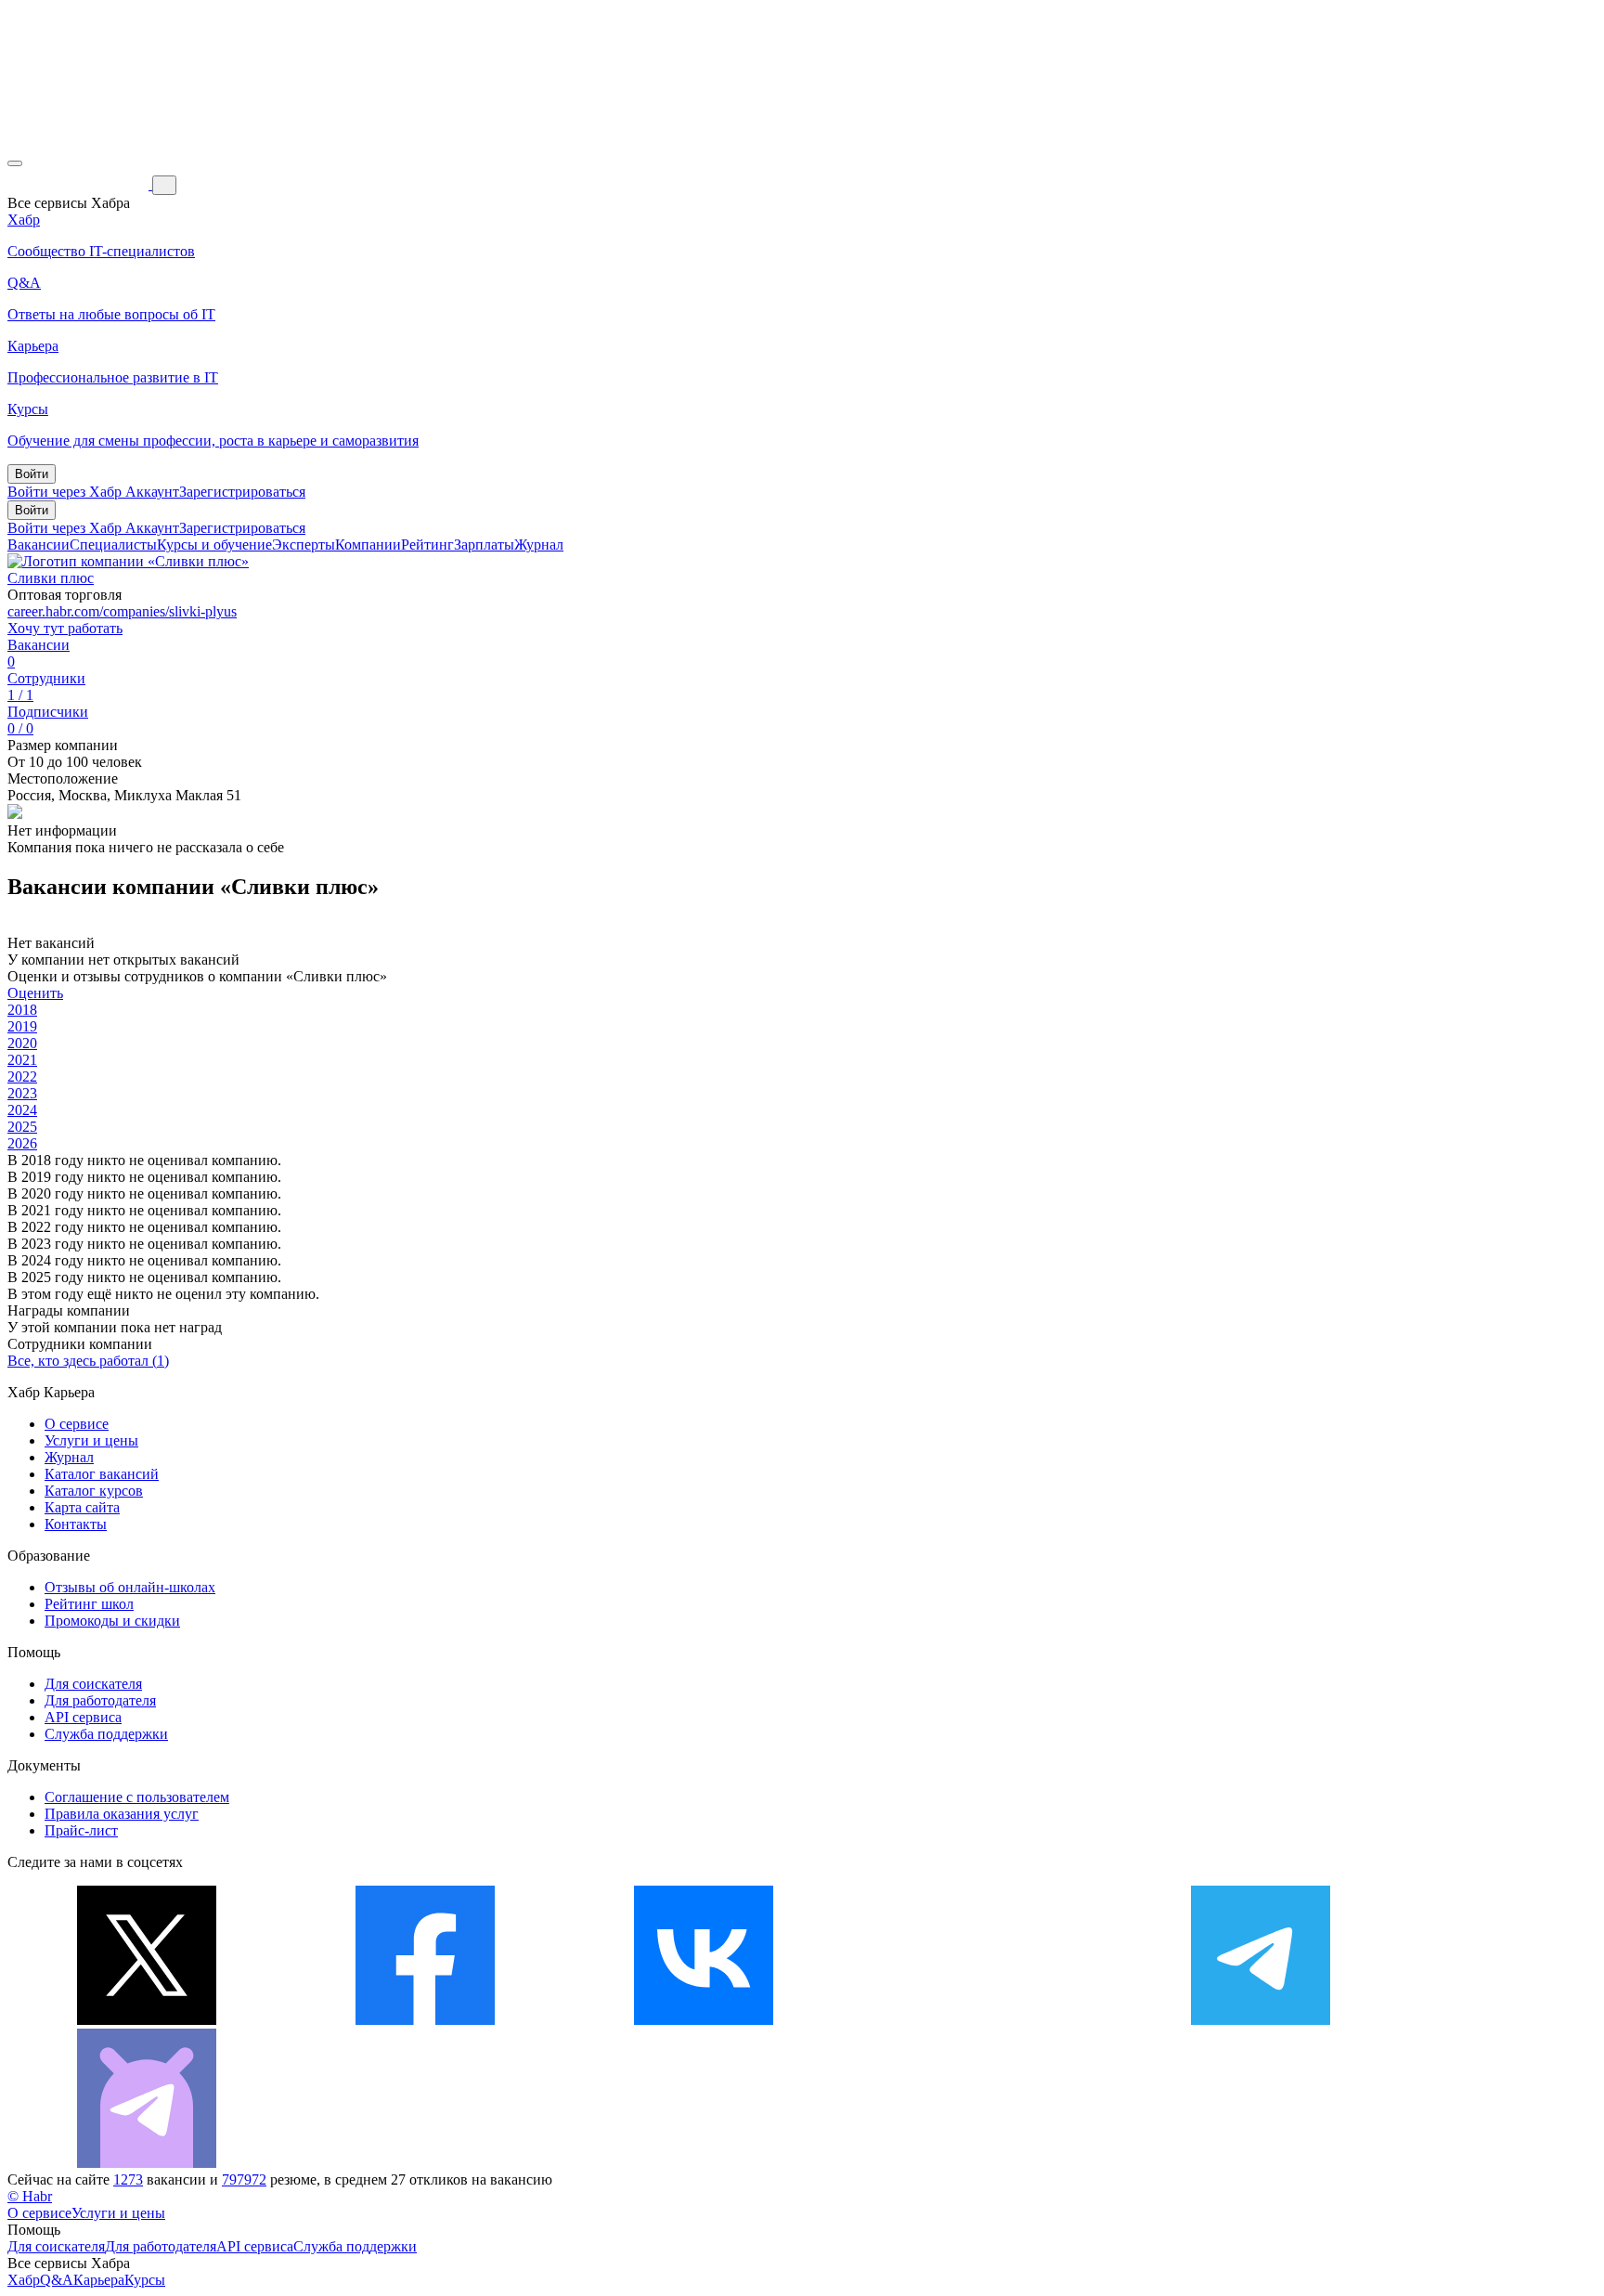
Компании (368, 545)
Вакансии (39, 545)
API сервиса (83, 1717)
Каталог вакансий (102, 1474)
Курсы (145, 2280)
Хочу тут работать (65, 628)
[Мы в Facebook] (425, 2020)
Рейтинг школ (89, 1604)
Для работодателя (100, 1700)
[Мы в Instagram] (982, 2020)
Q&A (57, 2280)
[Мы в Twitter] (147, 2020)
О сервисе (77, 1424)
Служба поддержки (106, 1734)
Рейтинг (427, 545)
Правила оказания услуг (122, 1814)
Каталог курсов (94, 1491)
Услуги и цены (91, 1440)
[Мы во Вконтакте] (704, 2020)
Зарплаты (484, 545)
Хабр (24, 2280)
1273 (128, 2179)
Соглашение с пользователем (137, 1797)
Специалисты (113, 545)
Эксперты (304, 545)
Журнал (539, 545)
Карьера (99, 2280)
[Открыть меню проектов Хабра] (15, 163)
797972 (244, 2179)
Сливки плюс (51, 578)
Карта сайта (82, 1507)
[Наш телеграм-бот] (147, 2163)
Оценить (35, 993)
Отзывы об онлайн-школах (130, 1587)
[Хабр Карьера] (80, 184)
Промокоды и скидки (112, 1621)
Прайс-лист (81, 1830)
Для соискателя (93, 1684)
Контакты (76, 1524)
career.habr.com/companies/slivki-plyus (122, 611)
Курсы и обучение (214, 545)
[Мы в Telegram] (1261, 2020)
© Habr (30, 2196)
